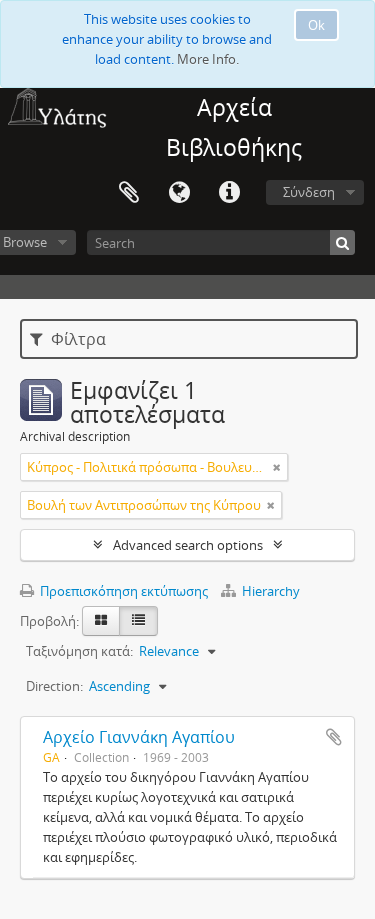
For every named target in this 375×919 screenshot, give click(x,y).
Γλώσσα (179, 193)
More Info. (208, 59)
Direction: (54, 686)
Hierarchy (269, 591)
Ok (316, 25)
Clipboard (129, 193)
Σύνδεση (309, 192)
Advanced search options (188, 545)
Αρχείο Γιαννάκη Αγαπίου (139, 737)
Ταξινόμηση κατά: (79, 651)
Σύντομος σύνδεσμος (229, 193)
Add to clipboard (334, 737)
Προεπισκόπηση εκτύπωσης (122, 591)
